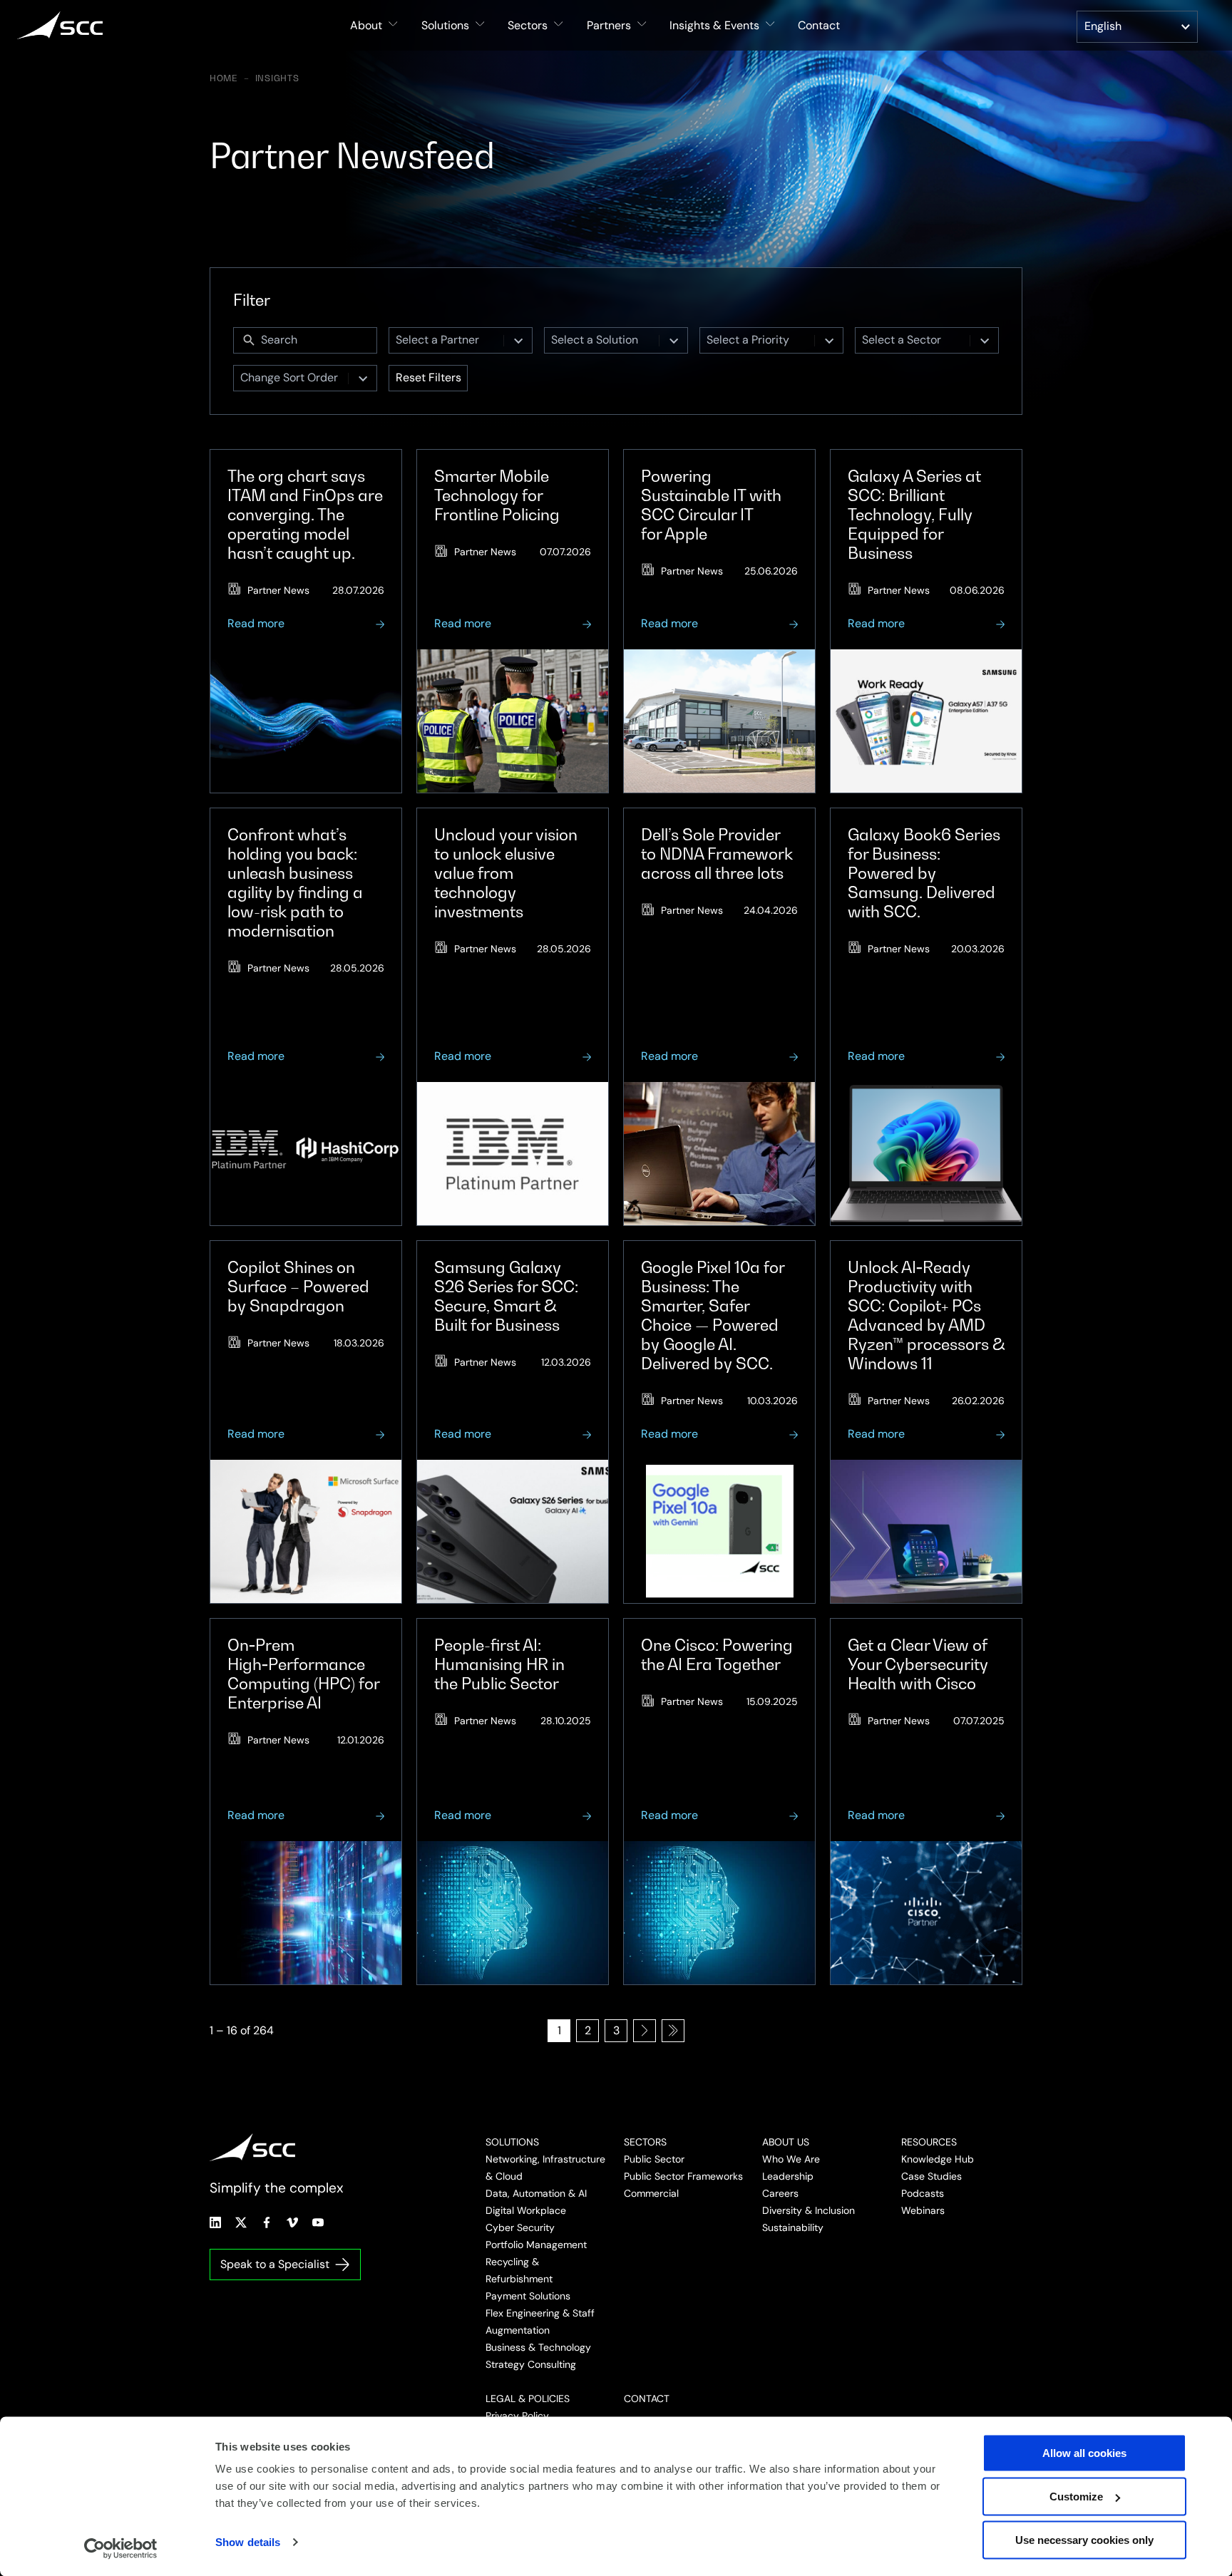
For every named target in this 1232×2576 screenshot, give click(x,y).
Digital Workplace (526, 2210)
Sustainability (793, 2227)
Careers (780, 2193)
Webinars (923, 2210)
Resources (929, 2142)
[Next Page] (645, 2031)
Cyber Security (520, 2227)
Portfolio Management (536, 2245)
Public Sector (654, 2159)
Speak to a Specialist (275, 2264)
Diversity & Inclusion (808, 2210)
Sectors (645, 2142)
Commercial (651, 2193)
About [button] (366, 25)
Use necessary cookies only (1084, 2540)
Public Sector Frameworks (683, 2176)
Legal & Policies (528, 2399)
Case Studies (931, 2176)
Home (224, 78)
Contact (819, 25)
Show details (248, 2542)
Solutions (512, 2142)
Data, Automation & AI (536, 2193)
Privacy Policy (517, 2416)
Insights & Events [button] (714, 25)
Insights (277, 78)
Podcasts (923, 2193)
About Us (786, 2142)
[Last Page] (673, 2031)
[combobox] (446, 340)
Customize (1076, 2497)
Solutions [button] (445, 25)
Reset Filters (428, 377)
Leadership (788, 2176)
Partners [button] (609, 25)
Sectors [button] (528, 25)
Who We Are (791, 2159)
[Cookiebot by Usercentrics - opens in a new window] (121, 2548)
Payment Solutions (528, 2296)
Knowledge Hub (938, 2159)
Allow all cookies (1084, 2453)
